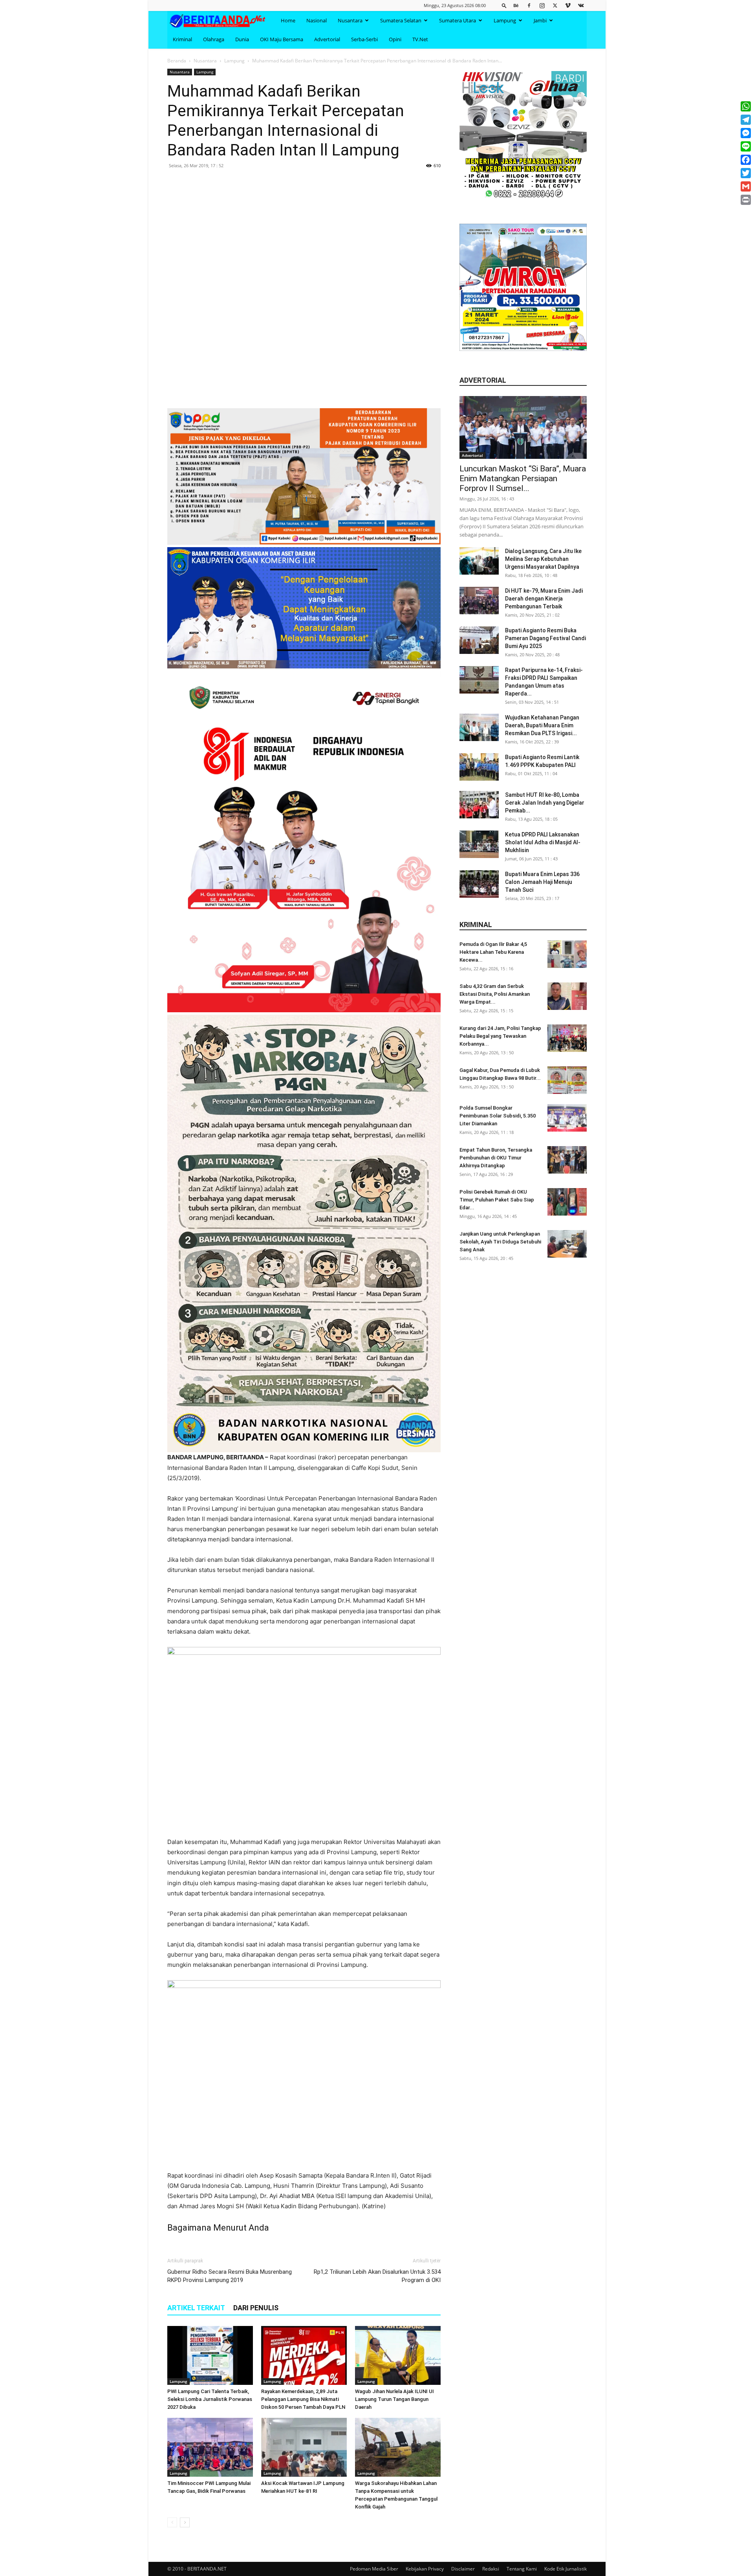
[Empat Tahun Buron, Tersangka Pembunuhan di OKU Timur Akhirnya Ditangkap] (567, 1160)
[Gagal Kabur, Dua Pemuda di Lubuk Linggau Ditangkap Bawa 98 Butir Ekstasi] (567, 1080)
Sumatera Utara (458, 20)
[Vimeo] (568, 5)
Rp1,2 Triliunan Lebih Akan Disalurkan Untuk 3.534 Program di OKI (377, 2276)
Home (288, 20)
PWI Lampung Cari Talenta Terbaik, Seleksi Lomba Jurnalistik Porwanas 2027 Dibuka (210, 2399)
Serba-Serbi (364, 39)
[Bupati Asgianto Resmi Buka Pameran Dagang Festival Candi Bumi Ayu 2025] (479, 640)
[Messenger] (746, 133)
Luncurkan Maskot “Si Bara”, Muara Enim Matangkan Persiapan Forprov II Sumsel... (523, 478)
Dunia (242, 39)
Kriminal (182, 39)
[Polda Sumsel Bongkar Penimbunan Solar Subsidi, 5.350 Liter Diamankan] (567, 1118)
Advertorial (327, 39)
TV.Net (420, 39)
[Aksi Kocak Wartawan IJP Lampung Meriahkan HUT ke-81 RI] (304, 2447)
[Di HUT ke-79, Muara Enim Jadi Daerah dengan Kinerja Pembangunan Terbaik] (479, 601)
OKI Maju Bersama (282, 39)
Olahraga (214, 39)
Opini (395, 39)
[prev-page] (172, 2522)
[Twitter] (555, 5)
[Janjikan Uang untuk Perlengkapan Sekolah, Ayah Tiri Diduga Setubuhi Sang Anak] (567, 1244)
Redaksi (491, 2569)
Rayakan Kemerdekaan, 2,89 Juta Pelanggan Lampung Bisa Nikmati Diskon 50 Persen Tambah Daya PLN (303, 2399)
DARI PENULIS (256, 2308)
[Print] (746, 200)
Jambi (540, 20)
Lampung (505, 20)
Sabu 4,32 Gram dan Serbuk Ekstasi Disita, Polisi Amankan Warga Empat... (495, 994)
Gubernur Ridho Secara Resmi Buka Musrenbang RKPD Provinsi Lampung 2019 (230, 2276)
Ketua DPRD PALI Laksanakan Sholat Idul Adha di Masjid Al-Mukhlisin (543, 842)
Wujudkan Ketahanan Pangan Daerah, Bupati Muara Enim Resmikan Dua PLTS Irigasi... (542, 725)
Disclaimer (463, 2569)
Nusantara (350, 20)
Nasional (317, 20)
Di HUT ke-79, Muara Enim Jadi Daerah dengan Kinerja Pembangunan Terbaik (544, 599)
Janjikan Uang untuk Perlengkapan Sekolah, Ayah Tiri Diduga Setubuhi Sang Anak (500, 1242)
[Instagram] (542, 5)
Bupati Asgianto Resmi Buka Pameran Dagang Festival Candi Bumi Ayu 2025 (545, 638)
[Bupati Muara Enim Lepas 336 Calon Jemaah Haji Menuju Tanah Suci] (479, 884)
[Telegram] (746, 120)
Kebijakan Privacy (425, 2569)
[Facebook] (529, 5)
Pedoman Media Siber (374, 2569)
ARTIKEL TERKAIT (196, 2308)
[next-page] (185, 2522)
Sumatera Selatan (401, 20)
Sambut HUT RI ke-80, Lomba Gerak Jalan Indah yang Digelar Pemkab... (545, 803)
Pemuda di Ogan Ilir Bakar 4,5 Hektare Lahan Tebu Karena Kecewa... (493, 952)
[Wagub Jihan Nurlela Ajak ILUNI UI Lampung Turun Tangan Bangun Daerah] (398, 2355)
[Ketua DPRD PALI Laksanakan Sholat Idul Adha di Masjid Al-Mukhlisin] (479, 844)
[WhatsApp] (746, 106)
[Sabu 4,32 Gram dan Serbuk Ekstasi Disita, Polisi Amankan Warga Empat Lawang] (567, 996)
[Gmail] (746, 186)
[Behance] (516, 5)
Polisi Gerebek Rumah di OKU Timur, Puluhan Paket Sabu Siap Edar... (497, 1200)
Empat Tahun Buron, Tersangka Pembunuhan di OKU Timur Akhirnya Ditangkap (496, 1158)
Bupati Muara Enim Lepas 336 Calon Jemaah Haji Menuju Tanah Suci (542, 882)
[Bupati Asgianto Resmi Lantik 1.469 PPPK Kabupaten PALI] (479, 767)
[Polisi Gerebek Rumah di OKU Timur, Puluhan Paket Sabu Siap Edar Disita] (567, 1202)
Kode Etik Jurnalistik (565, 2569)
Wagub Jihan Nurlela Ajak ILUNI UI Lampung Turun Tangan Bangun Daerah (394, 2399)
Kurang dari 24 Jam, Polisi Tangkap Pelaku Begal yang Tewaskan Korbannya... (500, 1036)
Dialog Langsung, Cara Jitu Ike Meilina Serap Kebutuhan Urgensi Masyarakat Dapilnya (543, 559)
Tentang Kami (522, 2569)
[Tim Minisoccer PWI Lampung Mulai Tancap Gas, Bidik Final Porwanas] (210, 2447)
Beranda (177, 61)
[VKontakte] (581, 5)
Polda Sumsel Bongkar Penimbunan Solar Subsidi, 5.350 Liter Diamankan (498, 1116)
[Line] (746, 146)
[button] (504, 5)
